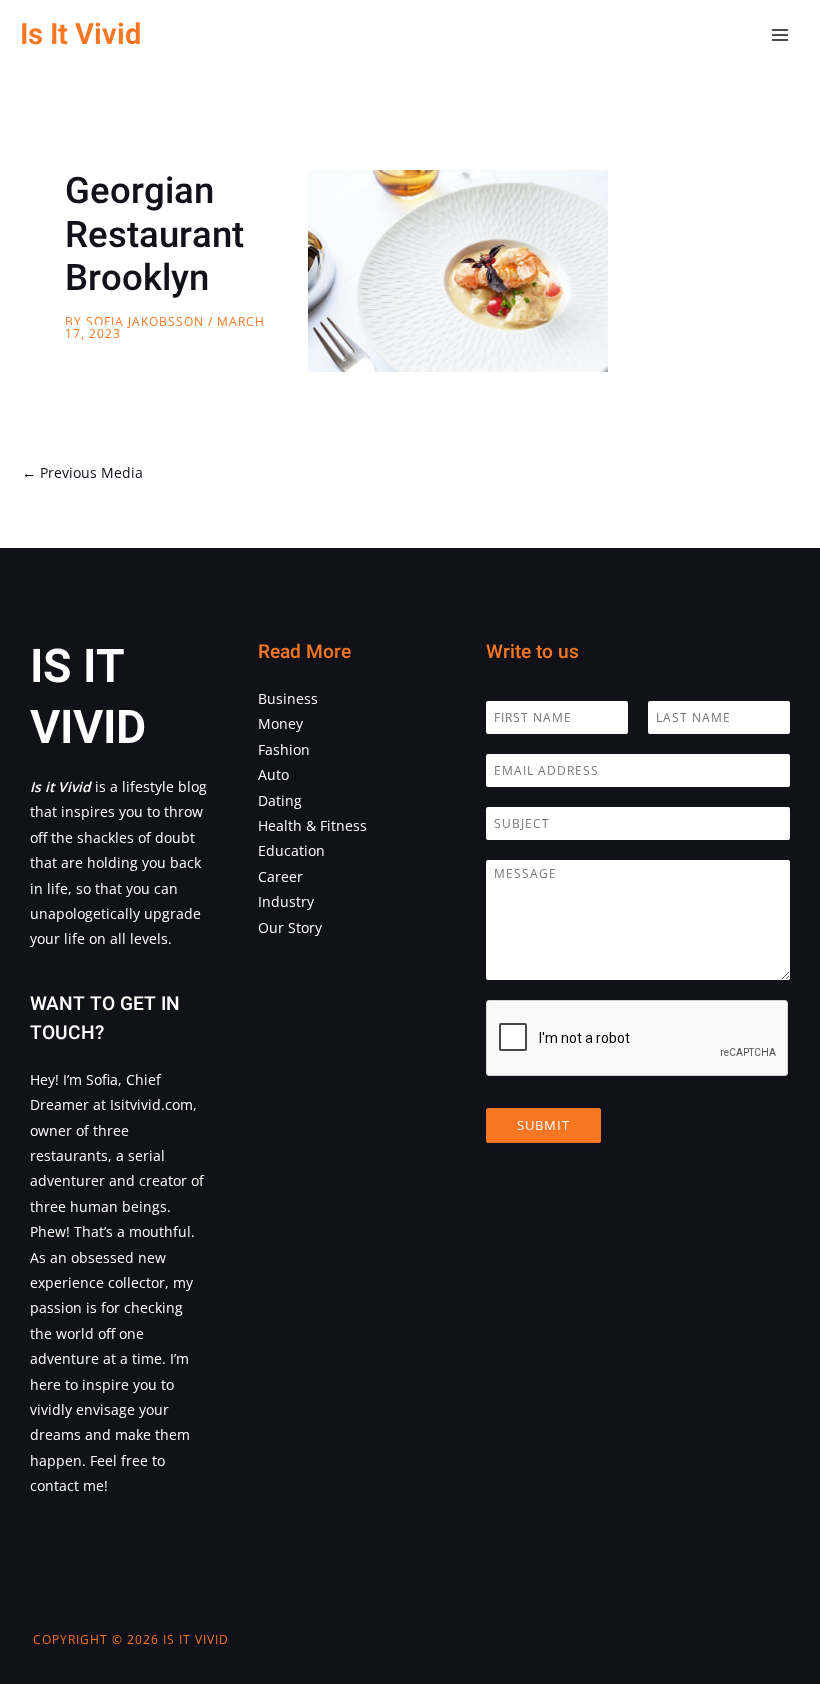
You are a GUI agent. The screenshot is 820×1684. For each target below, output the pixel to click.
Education (291, 850)
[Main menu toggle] (780, 35)
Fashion (284, 749)
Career (280, 876)
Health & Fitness (312, 825)
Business (288, 698)
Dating (280, 800)
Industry (286, 901)
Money (280, 723)
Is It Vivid (80, 34)
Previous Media (82, 472)
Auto (273, 774)
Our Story (290, 927)
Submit (543, 1125)
